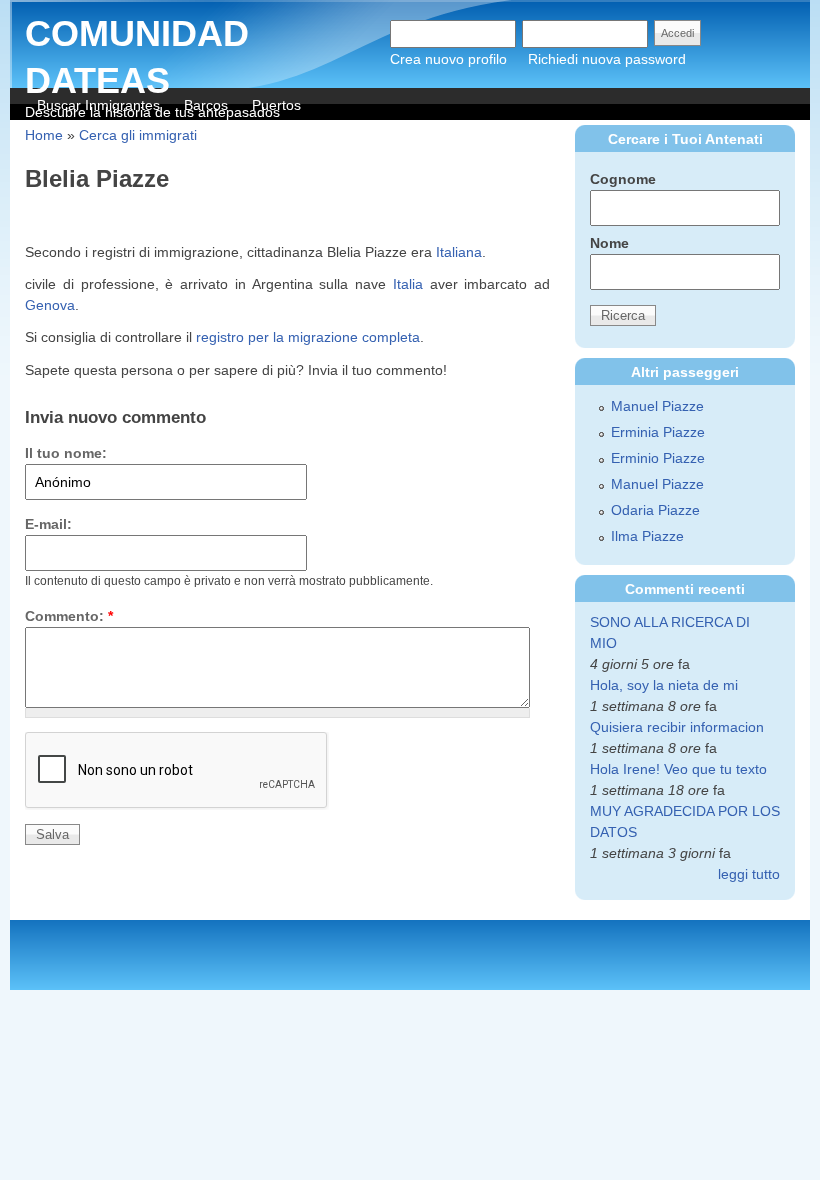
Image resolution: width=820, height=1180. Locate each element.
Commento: (69, 616)
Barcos (206, 105)
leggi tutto (749, 874)
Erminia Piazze (658, 432)
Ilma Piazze (647, 536)
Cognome (623, 179)
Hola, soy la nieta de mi (664, 685)
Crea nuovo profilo (448, 59)
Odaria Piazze (655, 510)
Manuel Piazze (657, 406)
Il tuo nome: (66, 453)
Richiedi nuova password (607, 59)
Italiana (459, 252)
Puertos (276, 105)
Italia (408, 284)
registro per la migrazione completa (308, 337)
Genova (50, 305)
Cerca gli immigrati (138, 135)
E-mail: (48, 524)
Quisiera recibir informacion (677, 727)
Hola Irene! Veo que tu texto (678, 769)
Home (44, 135)
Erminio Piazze (658, 458)
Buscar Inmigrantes (98, 105)
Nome (609, 243)
